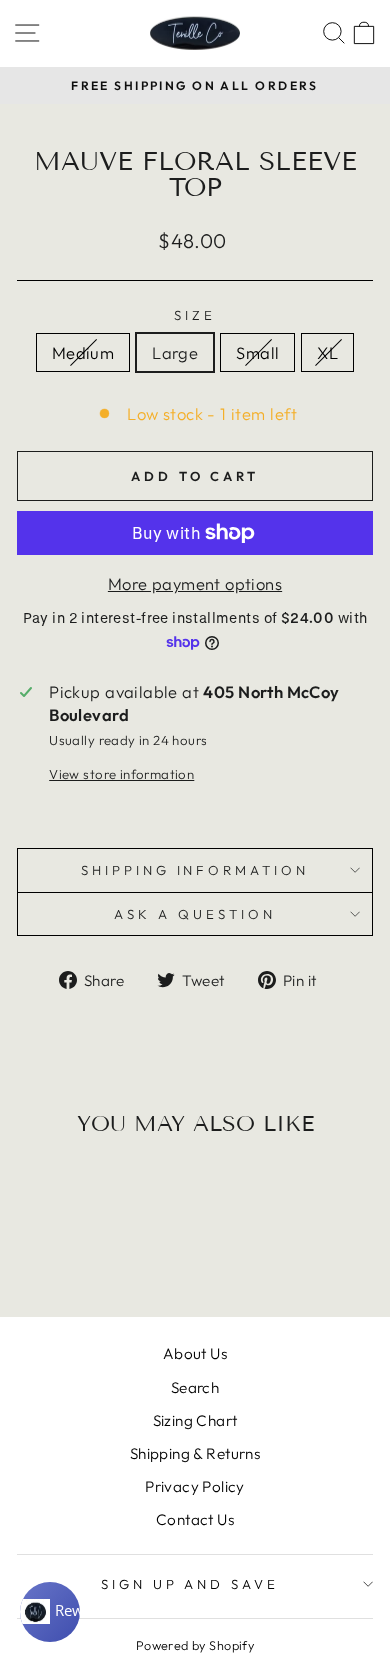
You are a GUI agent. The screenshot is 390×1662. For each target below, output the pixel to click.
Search (195, 1387)
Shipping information (195, 870)
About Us (195, 1353)
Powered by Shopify (195, 1645)
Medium (83, 352)
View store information (121, 774)
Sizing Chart (195, 1420)
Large (175, 352)
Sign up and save (190, 1584)
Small (257, 352)
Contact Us (195, 1519)
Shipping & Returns (195, 1453)
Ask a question (195, 914)
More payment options (195, 583)
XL (327, 352)
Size (195, 315)
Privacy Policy (195, 1486)
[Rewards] (50, 1612)
